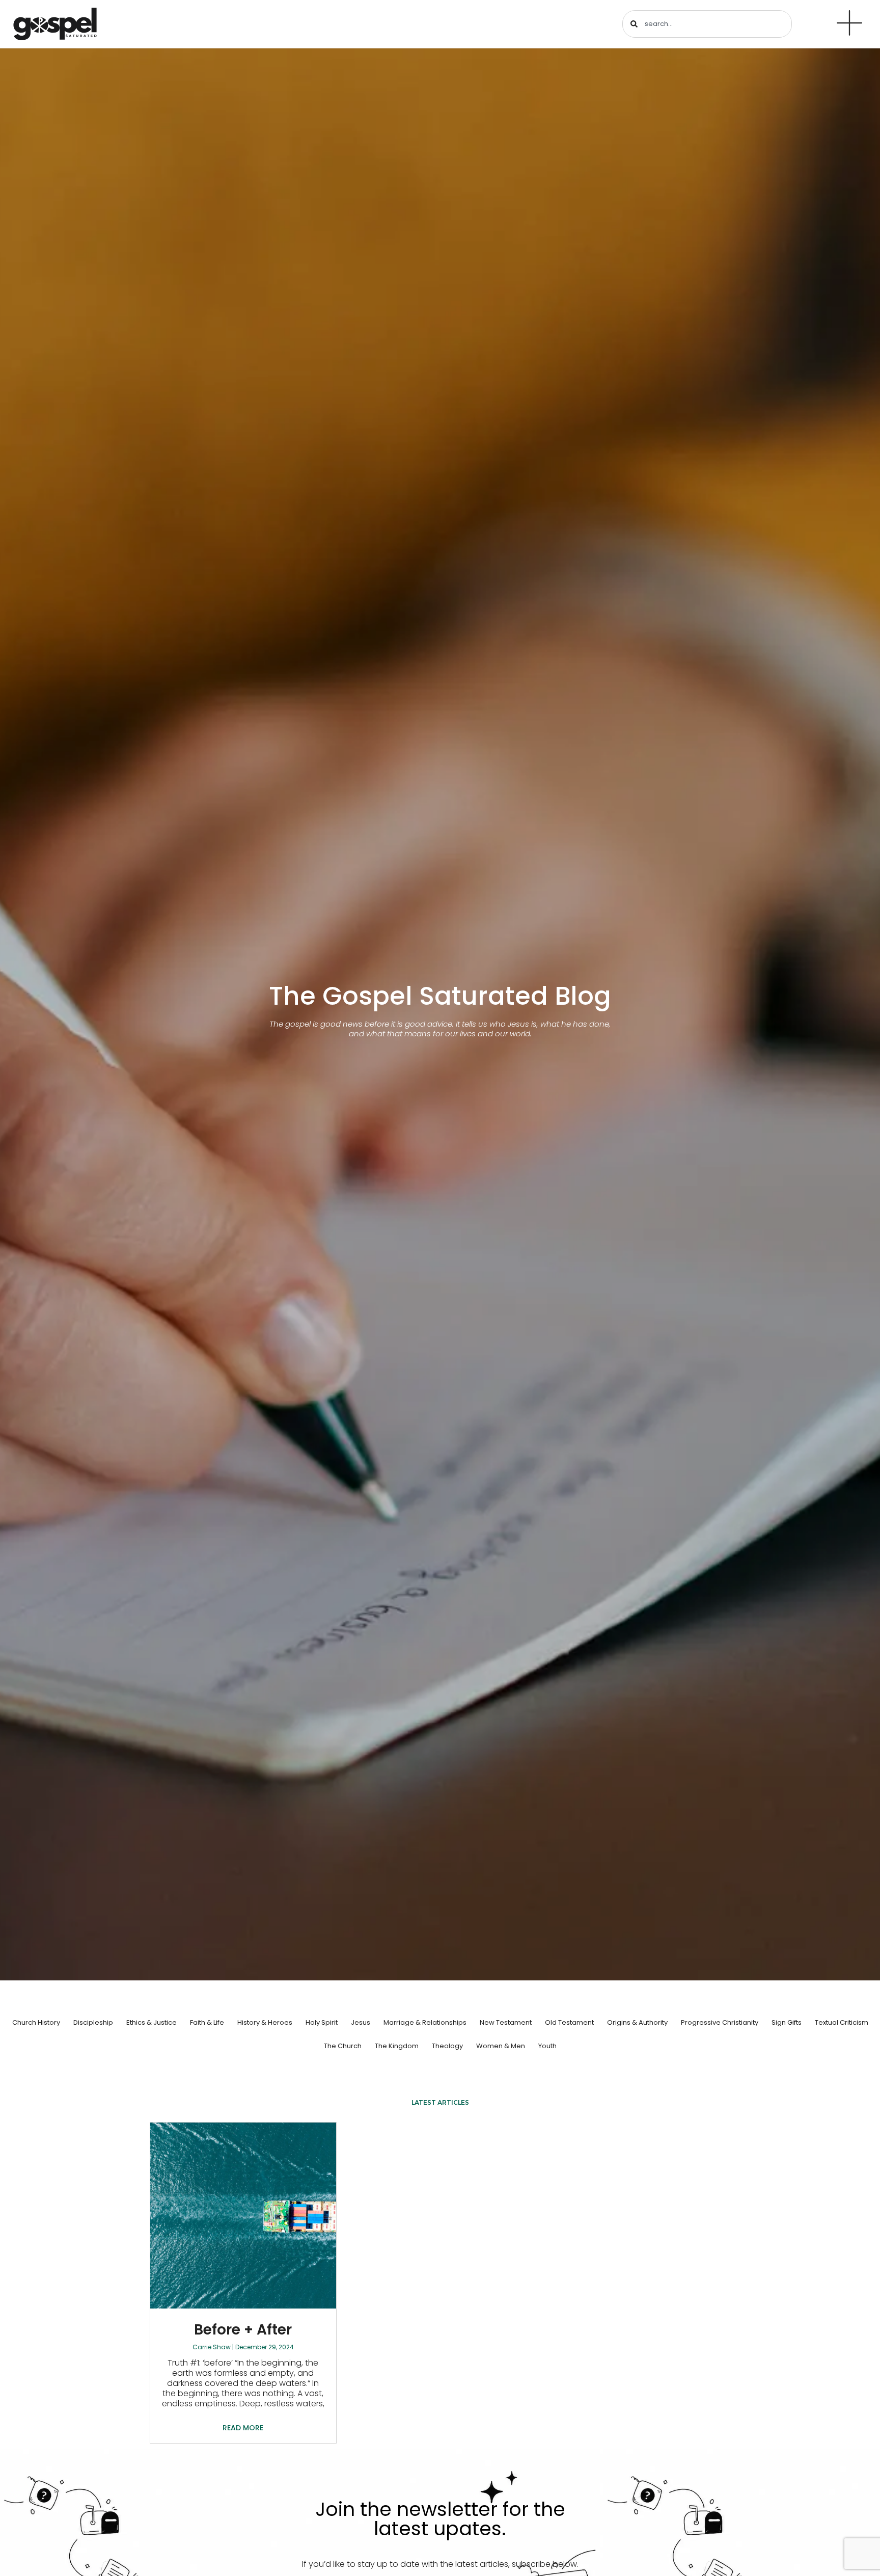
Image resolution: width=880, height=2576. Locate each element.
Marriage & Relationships (425, 2022)
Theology (447, 2046)
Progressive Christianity (720, 2022)
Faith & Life (207, 2022)
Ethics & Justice (152, 2022)
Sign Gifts (787, 2022)
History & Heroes (265, 2022)
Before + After (243, 2330)
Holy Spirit (322, 2022)
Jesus (361, 2022)
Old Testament (569, 2022)
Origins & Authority (637, 2022)
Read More (243, 2428)
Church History (36, 2022)
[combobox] (707, 24)
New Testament (506, 2022)
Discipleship (93, 2022)
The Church (343, 2046)
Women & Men (501, 2046)
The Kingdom (397, 2046)
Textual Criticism (842, 2022)
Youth (547, 2046)
